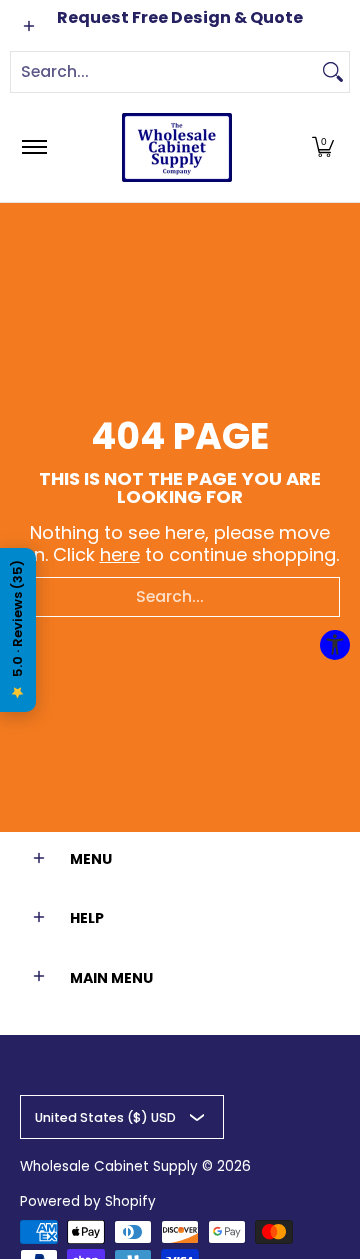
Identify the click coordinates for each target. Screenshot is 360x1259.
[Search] (333, 72)
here (120, 554)
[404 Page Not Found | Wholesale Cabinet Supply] (177, 147)
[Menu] (33, 147)
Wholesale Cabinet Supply (109, 1166)
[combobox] (164, 72)
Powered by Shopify (88, 1201)
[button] (323, 147)
